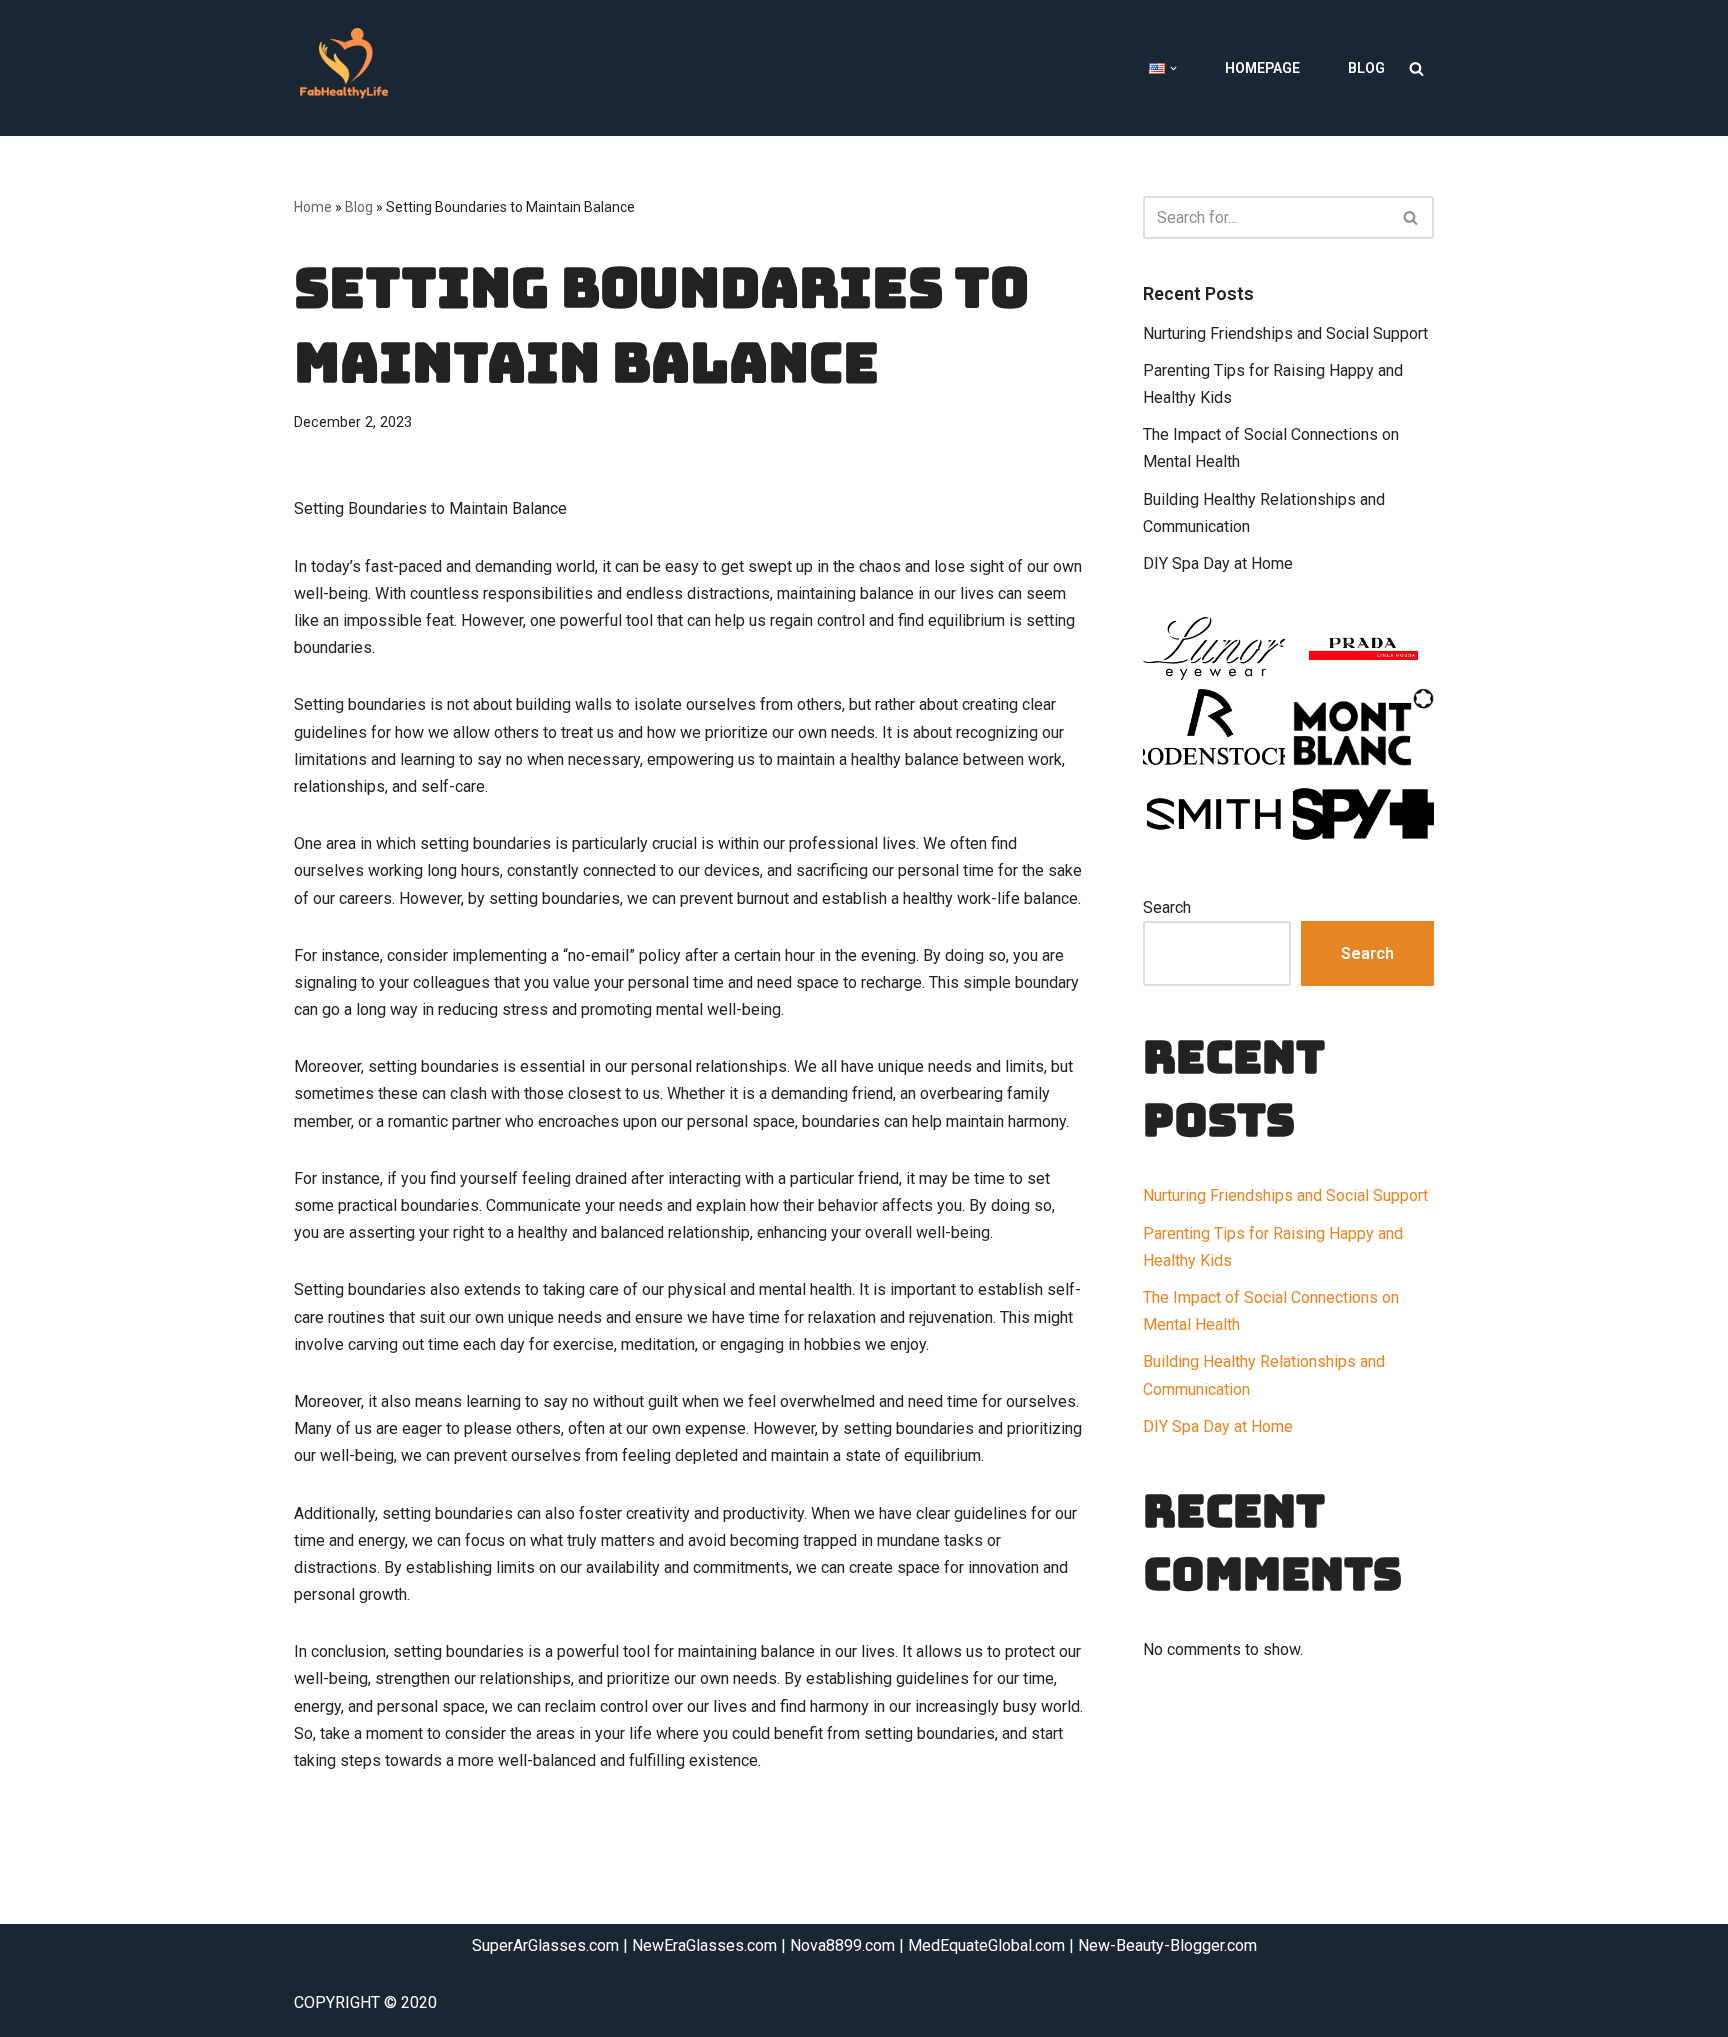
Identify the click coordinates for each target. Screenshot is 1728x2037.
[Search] (1416, 68)
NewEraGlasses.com (704, 1945)
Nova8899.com (842, 1945)
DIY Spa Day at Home (1218, 563)
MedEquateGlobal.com (986, 1945)
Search (1167, 907)
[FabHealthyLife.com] (349, 68)
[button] (1173, 68)
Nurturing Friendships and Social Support (1285, 333)
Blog (1366, 68)
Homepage (1262, 68)
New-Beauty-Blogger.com (1167, 1945)
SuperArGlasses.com (545, 1945)
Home (313, 207)
